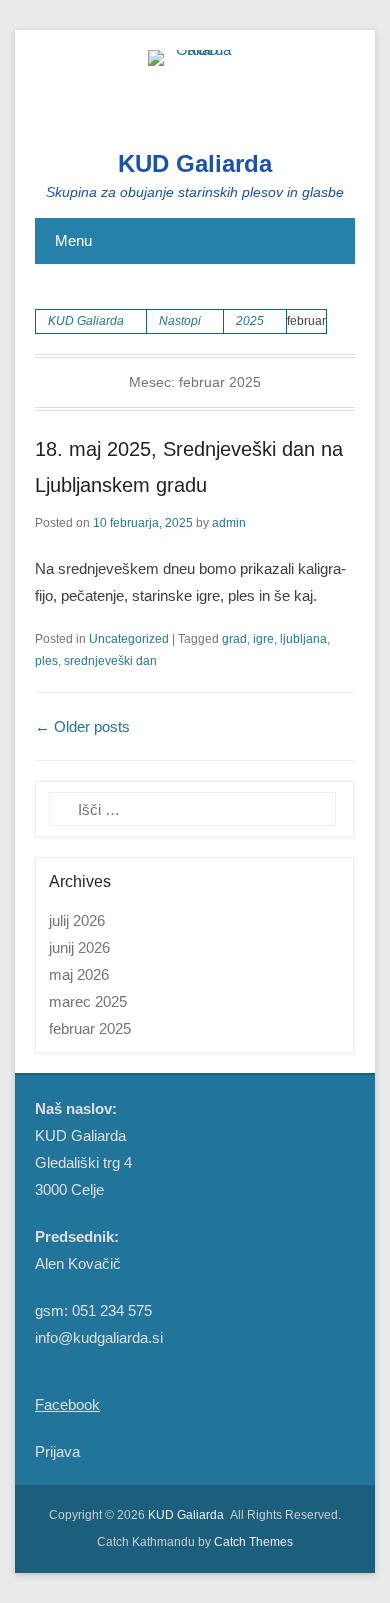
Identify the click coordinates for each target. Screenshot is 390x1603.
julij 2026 (77, 920)
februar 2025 (90, 1028)
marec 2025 (88, 1001)
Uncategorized (129, 639)
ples (46, 661)
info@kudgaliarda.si (99, 1337)
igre (263, 639)
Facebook (67, 1404)
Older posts (82, 726)
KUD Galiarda (195, 163)
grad (234, 639)
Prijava (57, 1451)
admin (229, 523)
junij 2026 (79, 947)
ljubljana (303, 639)
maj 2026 (79, 974)
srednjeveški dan (110, 661)
